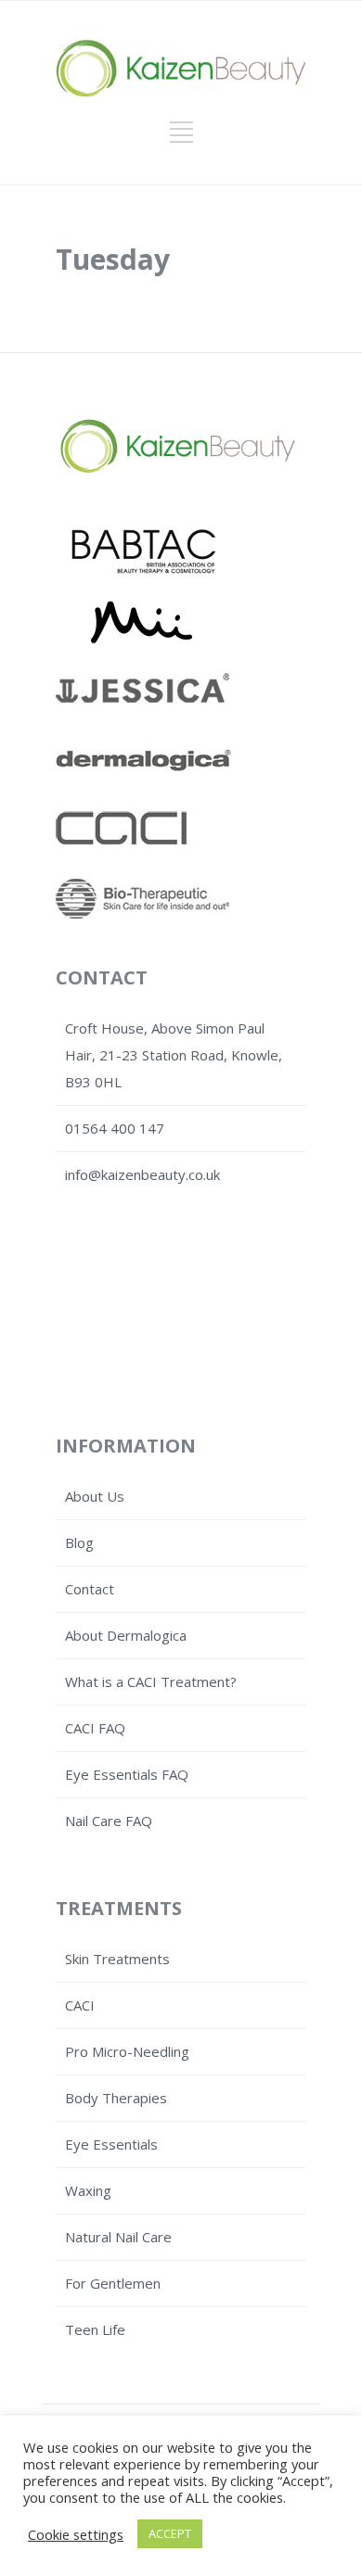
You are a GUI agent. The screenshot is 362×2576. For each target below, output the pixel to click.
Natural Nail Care (118, 2237)
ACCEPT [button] (170, 2533)
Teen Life (95, 2329)
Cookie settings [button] (76, 2534)
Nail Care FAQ (109, 1821)
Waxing (88, 2190)
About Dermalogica (126, 1635)
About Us (95, 1496)
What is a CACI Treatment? (151, 1681)
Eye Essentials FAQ (127, 1774)
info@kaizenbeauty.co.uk (142, 1174)
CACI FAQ (95, 1728)
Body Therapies (116, 2098)
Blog (79, 1542)
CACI (80, 2005)
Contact (90, 1589)
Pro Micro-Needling (127, 2051)
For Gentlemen (113, 2283)
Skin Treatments (117, 1959)
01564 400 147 (115, 1128)
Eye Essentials (111, 2144)
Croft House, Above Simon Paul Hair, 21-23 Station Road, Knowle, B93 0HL (174, 1055)
